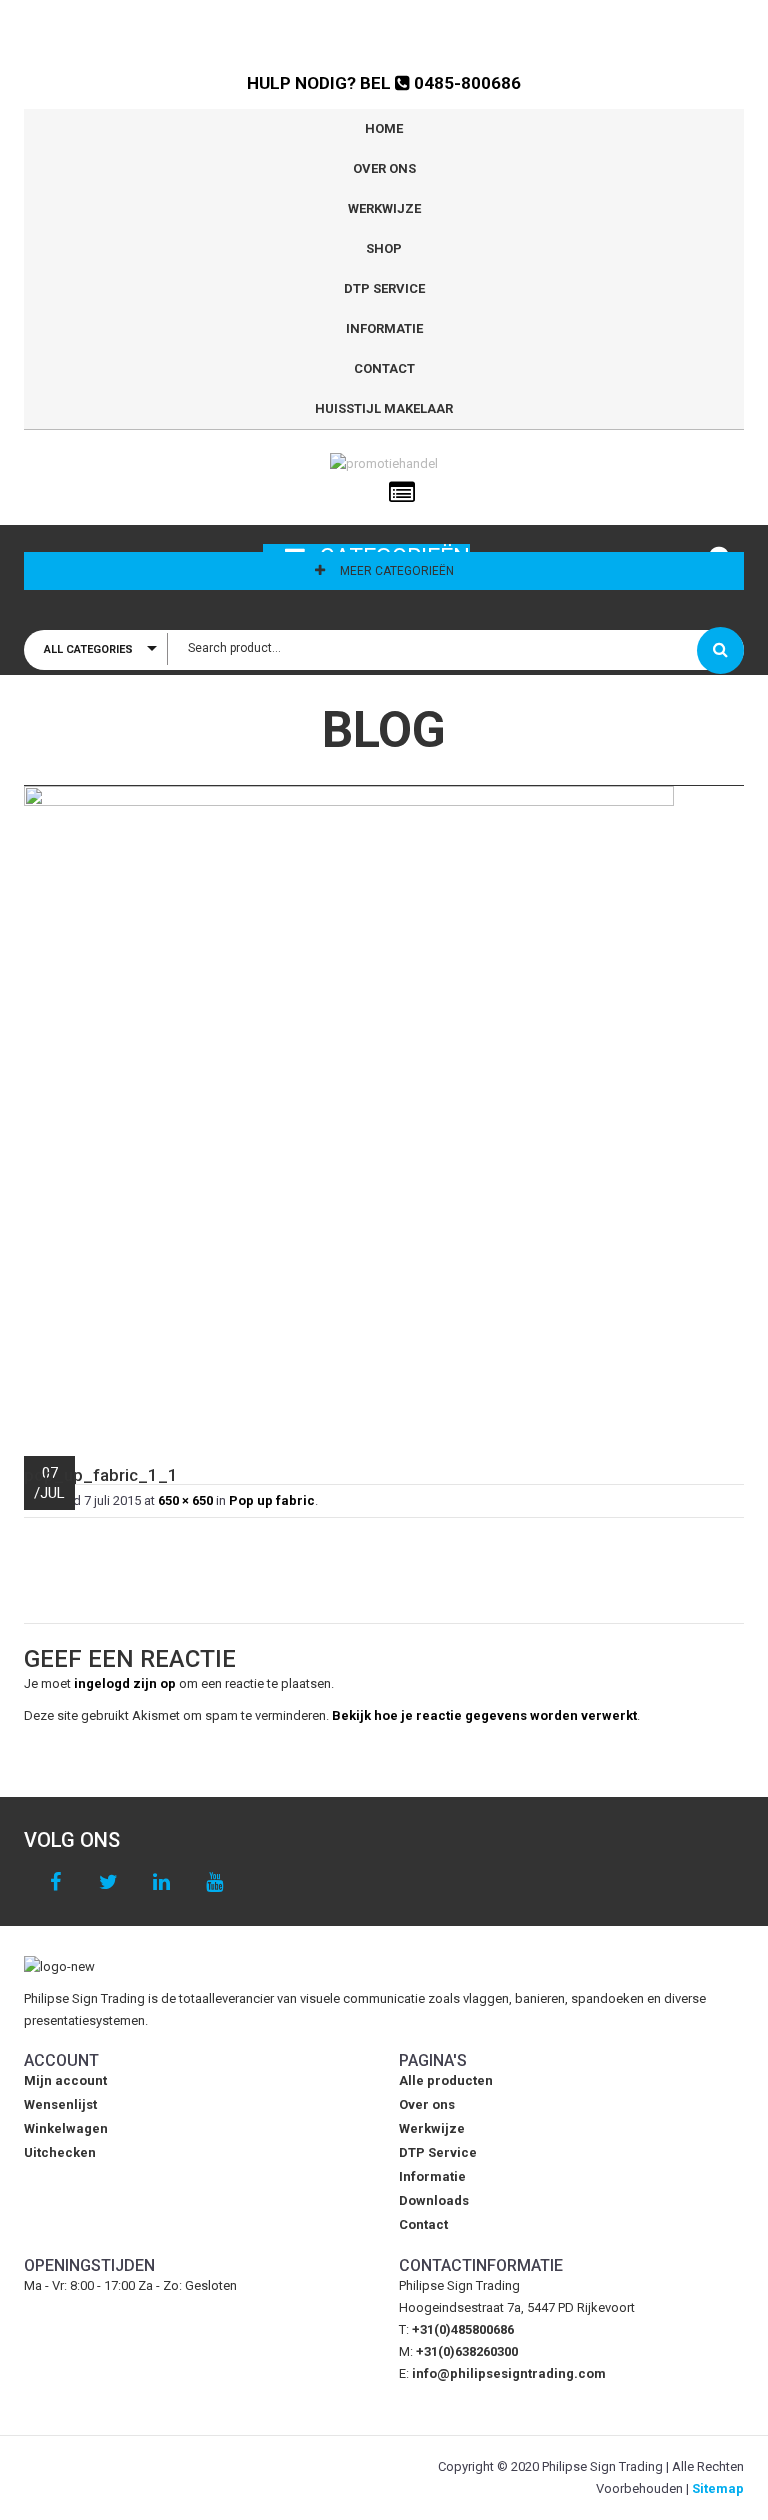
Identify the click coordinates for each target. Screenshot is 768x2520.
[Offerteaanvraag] (402, 493)
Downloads (434, 2200)
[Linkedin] (161, 1882)
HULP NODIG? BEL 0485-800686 (384, 83)
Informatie (384, 328)
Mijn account (65, 2080)
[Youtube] (214, 1882)
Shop (384, 248)
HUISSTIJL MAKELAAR (384, 408)
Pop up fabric (272, 1500)
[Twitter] (108, 1882)
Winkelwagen (66, 2128)
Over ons (384, 168)
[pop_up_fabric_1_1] (384, 1111)
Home (384, 128)
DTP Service (384, 288)
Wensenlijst (60, 2104)
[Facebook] (55, 1882)
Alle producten (446, 2080)
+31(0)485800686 (463, 2329)
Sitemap (718, 2488)
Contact (384, 368)
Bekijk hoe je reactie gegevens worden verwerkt (484, 1715)
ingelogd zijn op (125, 1683)
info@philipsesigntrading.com (509, 2373)
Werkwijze (384, 208)
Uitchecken (60, 2152)
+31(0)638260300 (467, 2351)
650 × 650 (185, 1500)
